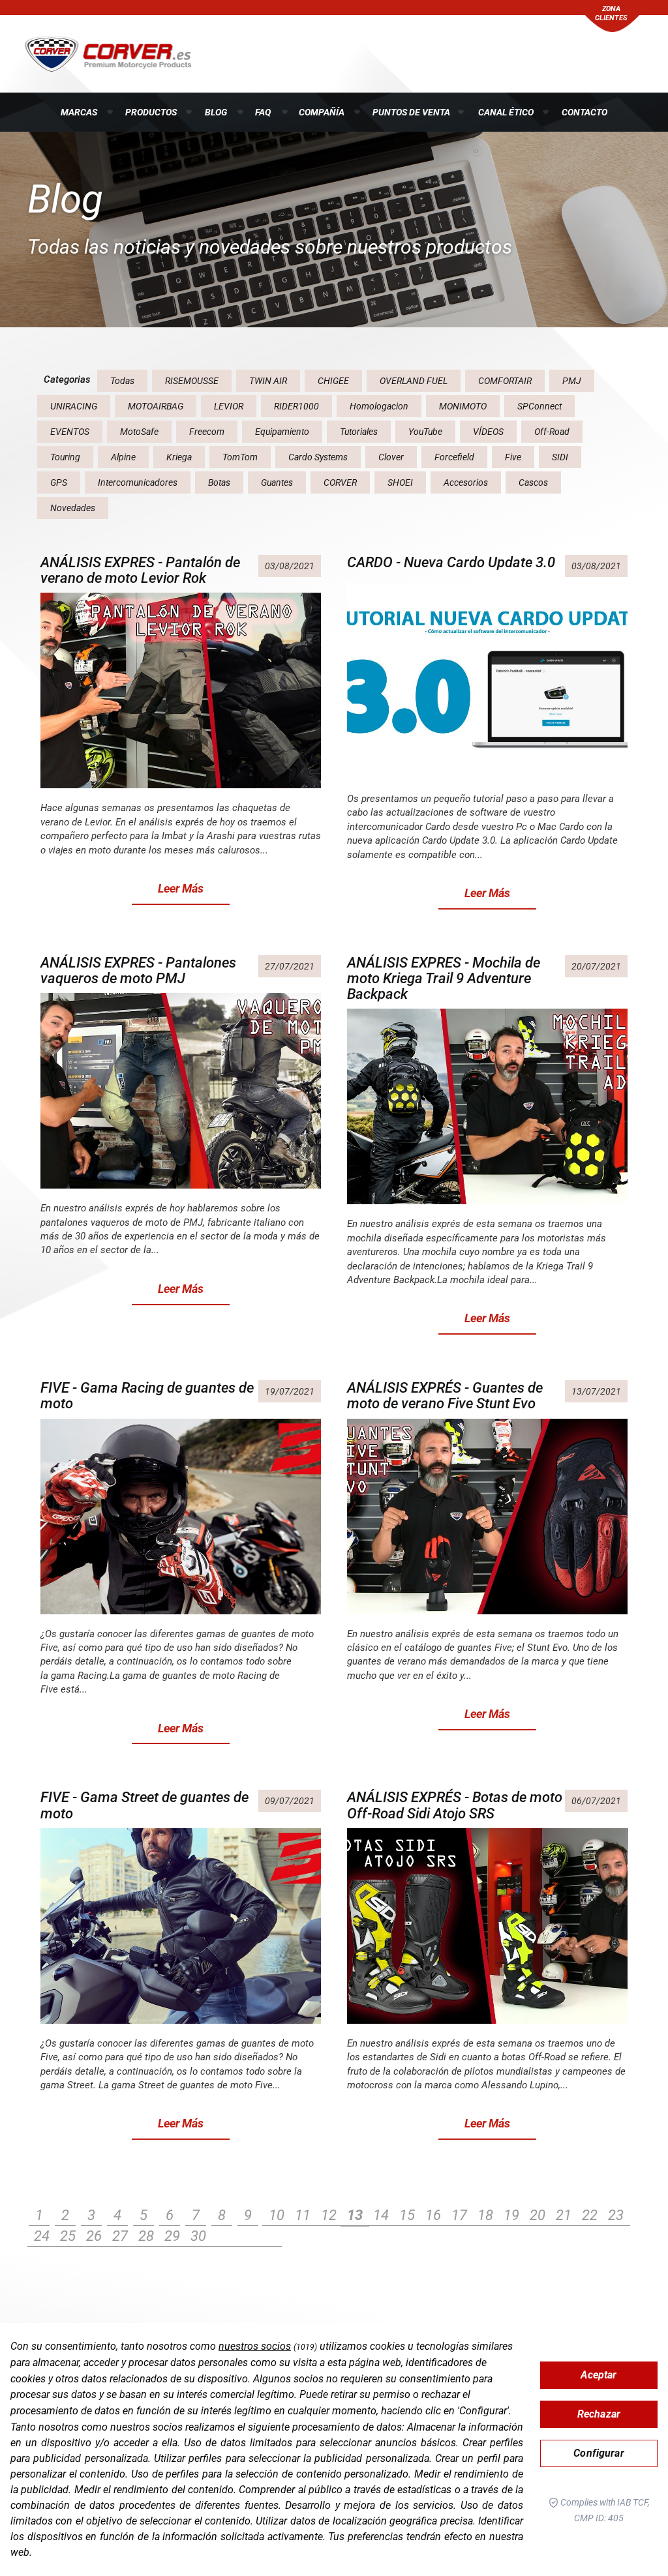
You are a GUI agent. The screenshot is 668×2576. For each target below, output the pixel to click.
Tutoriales (359, 432)
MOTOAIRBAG (156, 406)
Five (513, 457)
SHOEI (400, 482)
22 (590, 2215)
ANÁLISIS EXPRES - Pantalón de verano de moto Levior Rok (140, 570)
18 (485, 2215)
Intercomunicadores (138, 482)
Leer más (181, 888)
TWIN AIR (268, 381)
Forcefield (454, 457)
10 (277, 2215)
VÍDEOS (488, 432)
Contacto (584, 112)
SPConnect (539, 406)
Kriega (179, 457)
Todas (122, 381)
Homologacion (379, 406)
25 (68, 2236)
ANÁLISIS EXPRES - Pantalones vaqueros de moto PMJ (138, 970)
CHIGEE (333, 381)
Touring (65, 457)
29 (172, 2236)
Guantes (277, 482)
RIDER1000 (296, 406)
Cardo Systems (318, 457)
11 (303, 2215)
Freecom (207, 432)
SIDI (560, 457)
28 (146, 2236)
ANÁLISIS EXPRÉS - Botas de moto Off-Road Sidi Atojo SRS (455, 1805)
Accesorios (466, 482)
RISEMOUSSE (192, 381)
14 (381, 2215)
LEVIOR (229, 406)
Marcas (79, 112)
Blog (216, 112)
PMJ (572, 381)
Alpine (123, 457)
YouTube (425, 432)
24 (42, 2236)
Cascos (533, 482)
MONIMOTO (463, 406)
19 (511, 2215)
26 (94, 2236)
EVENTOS (70, 432)
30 (198, 2236)
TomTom (240, 457)
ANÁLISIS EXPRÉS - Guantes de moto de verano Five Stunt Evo (445, 1396)
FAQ (263, 112)
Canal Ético (506, 112)
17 (459, 2215)
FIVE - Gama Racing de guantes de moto (147, 1396)
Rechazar (599, 2414)
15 (407, 2215)
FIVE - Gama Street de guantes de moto (144, 1805)
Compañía (322, 112)
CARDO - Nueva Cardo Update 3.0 (451, 562)
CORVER (340, 482)
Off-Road (552, 432)
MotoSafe (139, 432)
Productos (151, 112)
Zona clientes (611, 13)
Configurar (599, 2453)
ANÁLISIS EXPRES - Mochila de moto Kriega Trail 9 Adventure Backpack (444, 978)
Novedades (73, 508)
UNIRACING (74, 406)
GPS (59, 482)
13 (355, 2215)
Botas (219, 482)
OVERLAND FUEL (414, 381)
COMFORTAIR (505, 381)
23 (616, 2215)
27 (120, 2236)
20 (538, 2215)
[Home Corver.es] (108, 53)
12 (329, 2215)
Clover (391, 457)
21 (564, 2215)
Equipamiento (282, 432)
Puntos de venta (411, 112)
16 (433, 2215)
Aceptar (599, 2375)
